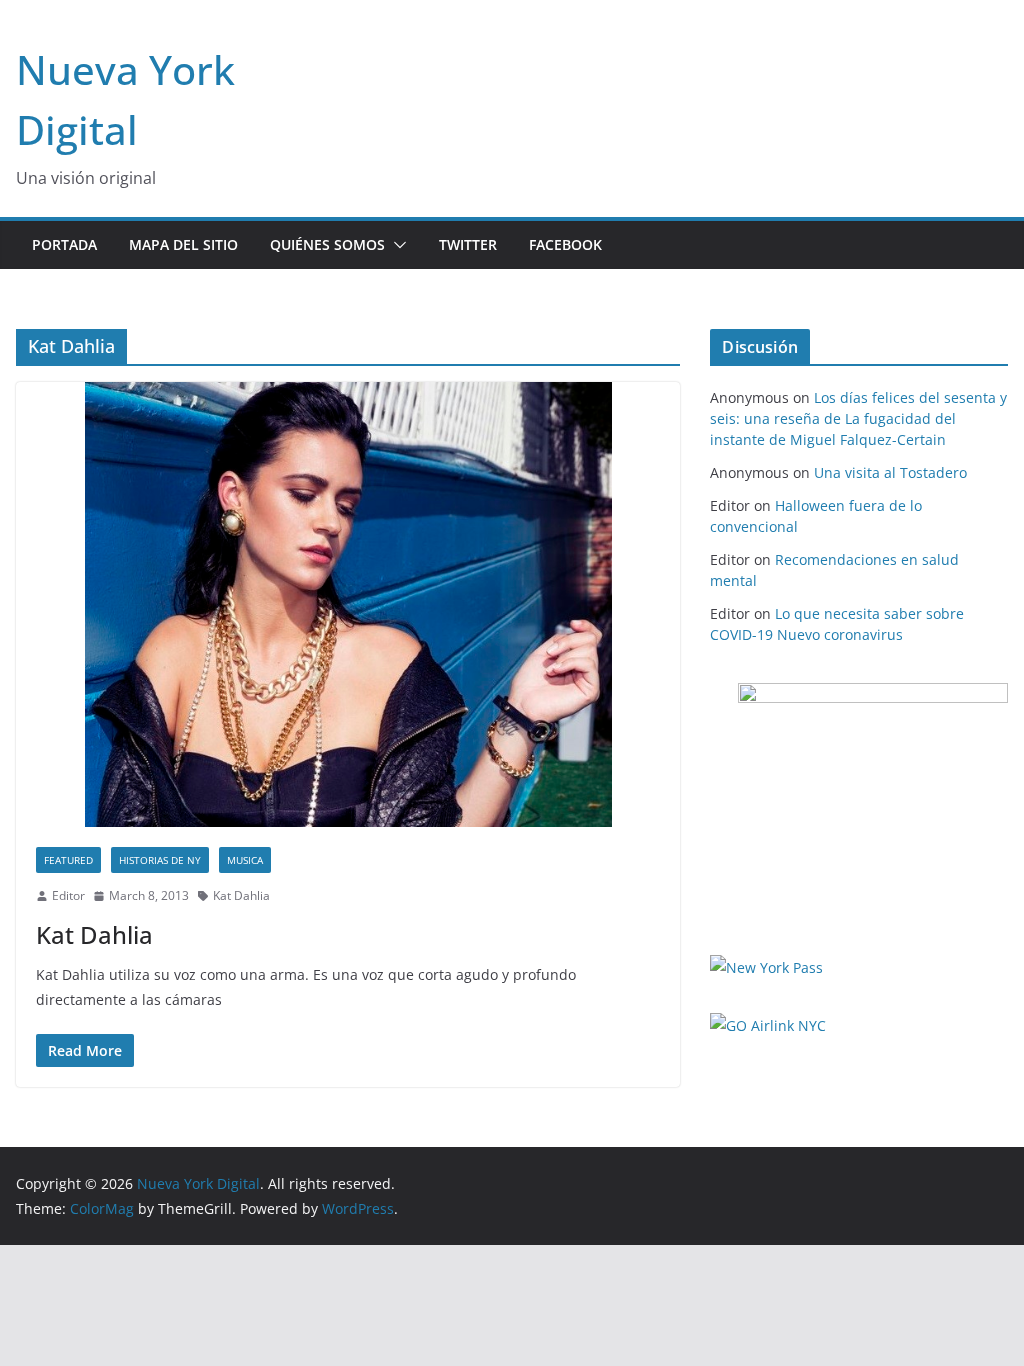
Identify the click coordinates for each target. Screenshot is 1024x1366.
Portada (64, 244)
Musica (245, 860)
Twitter (468, 244)
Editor (68, 895)
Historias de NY (160, 860)
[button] (396, 245)
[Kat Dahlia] (348, 604)
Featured (68, 860)
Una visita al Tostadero (890, 472)
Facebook (565, 244)
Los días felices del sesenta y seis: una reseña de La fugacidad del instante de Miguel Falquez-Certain (858, 418)
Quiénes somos (327, 244)
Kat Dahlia (241, 895)
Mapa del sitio (183, 244)
